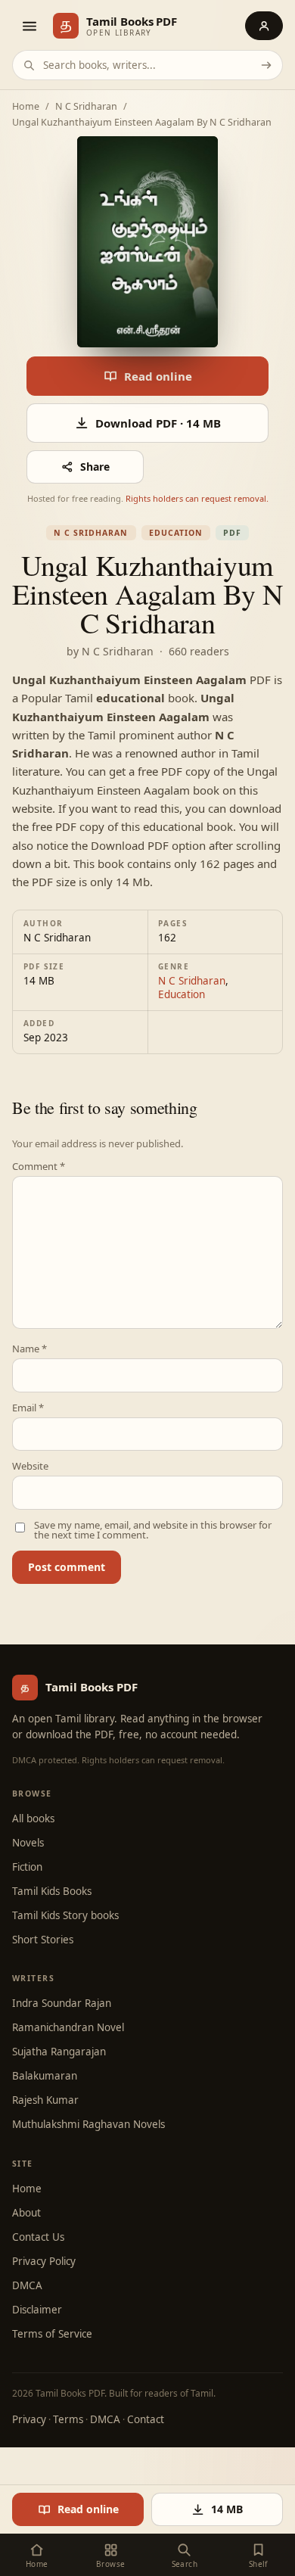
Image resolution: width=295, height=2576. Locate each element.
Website (30, 1466)
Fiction (27, 1867)
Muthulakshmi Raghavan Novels (88, 2124)
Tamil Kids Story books (65, 1915)
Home (26, 107)
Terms (68, 2419)
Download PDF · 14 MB (158, 423)
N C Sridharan (86, 107)
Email (28, 1408)
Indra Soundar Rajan (62, 2003)
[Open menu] (29, 26)
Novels (28, 1843)
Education (176, 533)
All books (33, 1818)
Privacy (29, 2419)
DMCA (27, 2285)
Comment (39, 1167)
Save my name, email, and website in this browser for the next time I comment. (153, 1530)
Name (29, 1349)
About (26, 2213)
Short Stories (43, 1940)
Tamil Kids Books (52, 1891)
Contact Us (38, 2237)
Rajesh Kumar (45, 2100)
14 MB (227, 2509)
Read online (158, 376)
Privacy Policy (44, 2261)
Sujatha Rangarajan (59, 2052)
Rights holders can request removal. (197, 498)
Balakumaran (45, 2076)
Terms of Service (52, 2334)
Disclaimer (37, 2310)
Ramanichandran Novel (68, 2027)
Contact (146, 2419)
